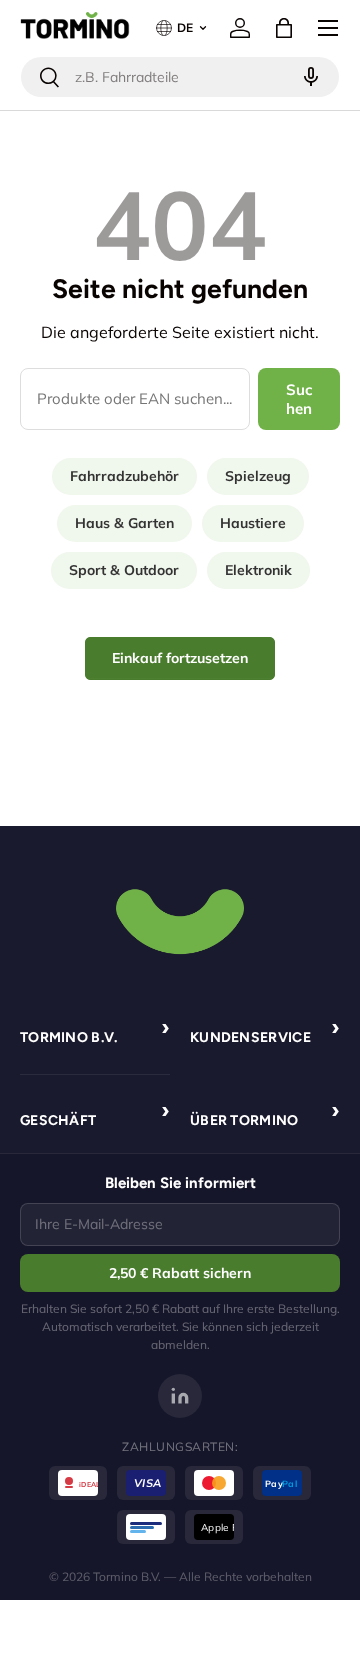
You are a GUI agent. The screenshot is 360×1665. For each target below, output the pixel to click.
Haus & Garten (124, 523)
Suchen (299, 399)
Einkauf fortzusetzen (180, 658)
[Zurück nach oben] (180, 919)
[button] (284, 28)
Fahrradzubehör (124, 476)
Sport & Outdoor (124, 570)
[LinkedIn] (180, 1396)
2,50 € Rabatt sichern (180, 1273)
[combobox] (180, 77)
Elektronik (258, 570)
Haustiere (253, 523)
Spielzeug (258, 476)
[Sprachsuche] (308, 77)
